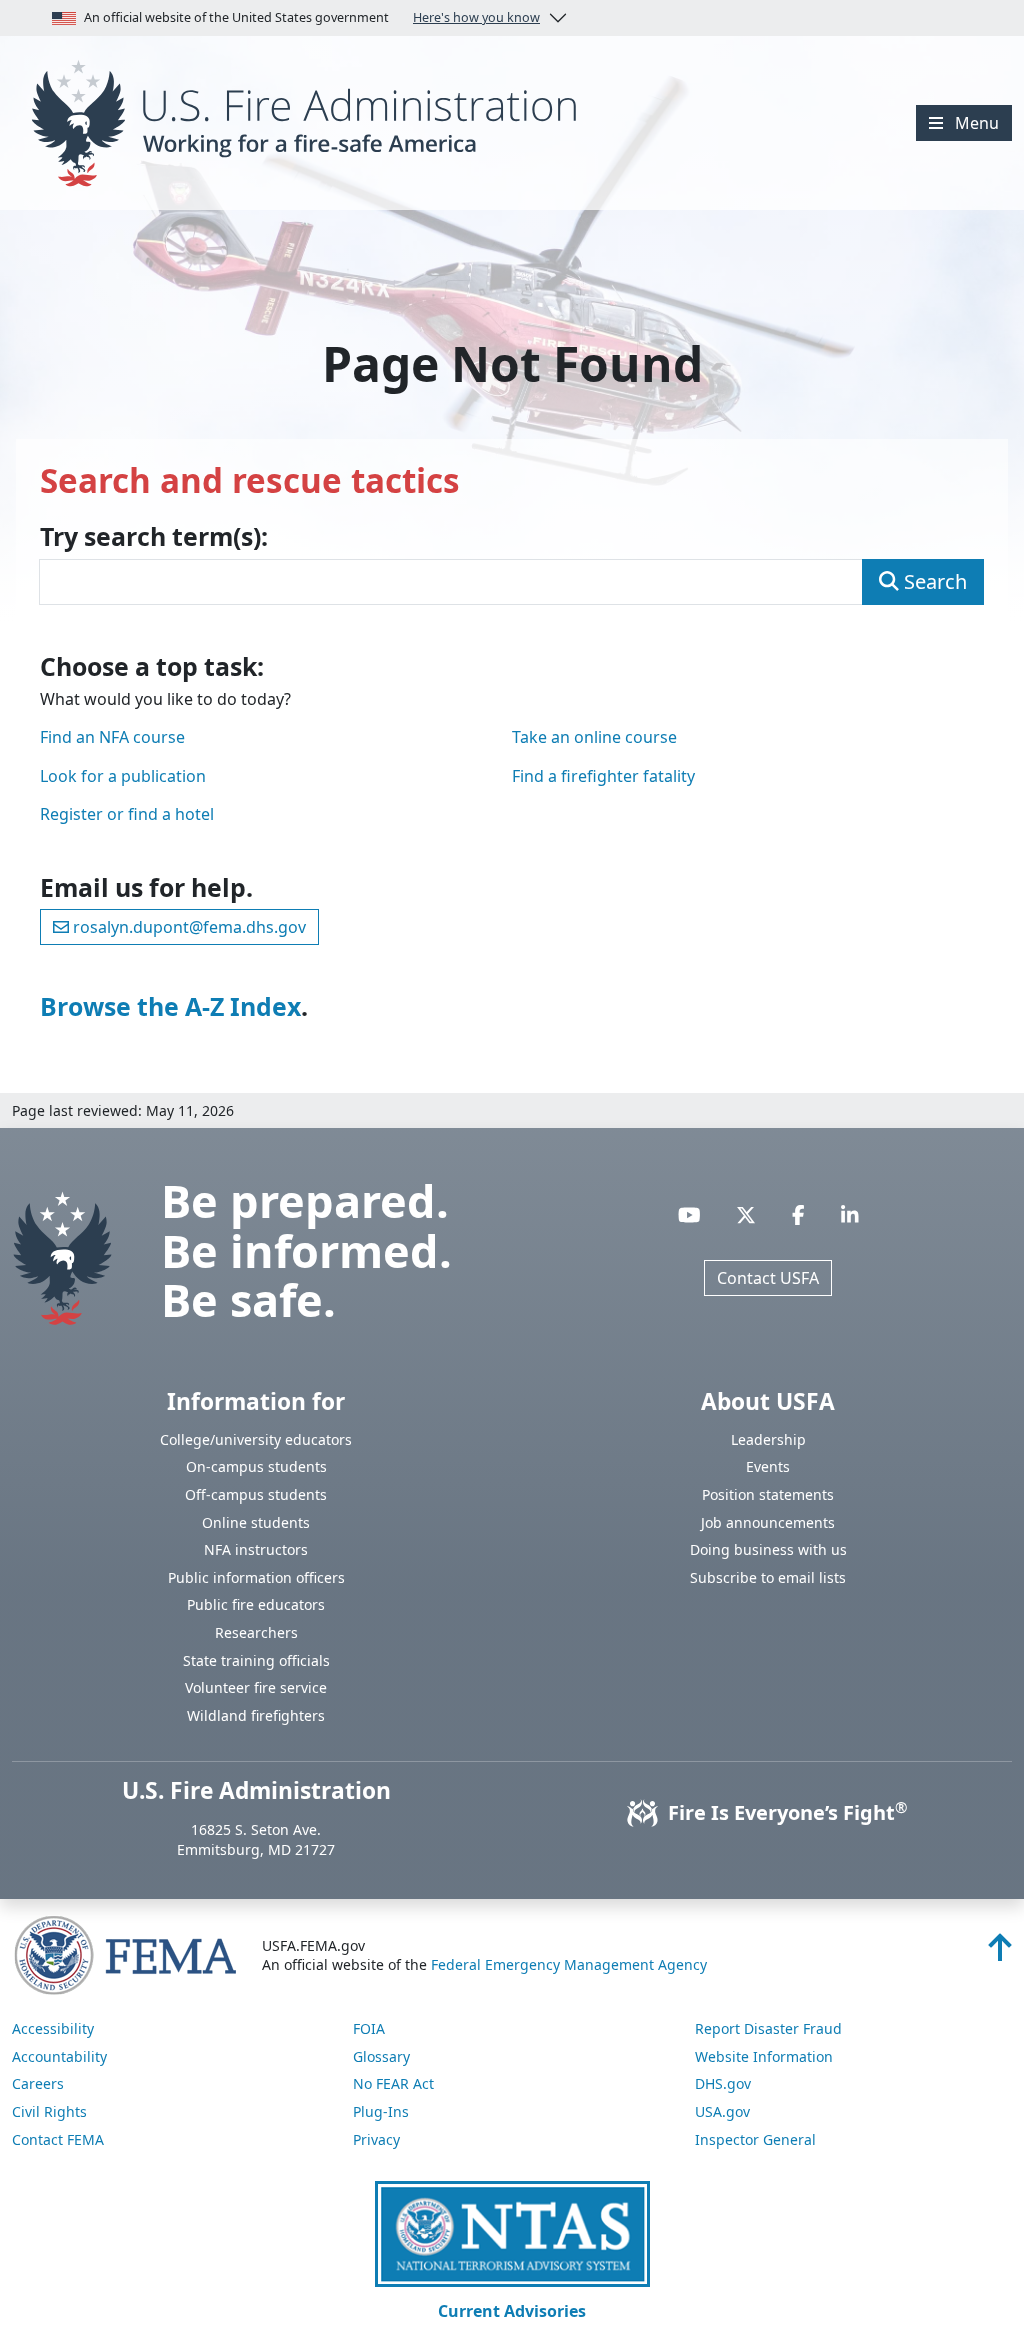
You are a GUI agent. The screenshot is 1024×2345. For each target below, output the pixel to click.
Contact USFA (768, 1278)
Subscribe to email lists (768, 1577)
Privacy (376, 2139)
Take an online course (594, 737)
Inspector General (755, 2139)
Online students (256, 1522)
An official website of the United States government (312, 17)
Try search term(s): (154, 536)
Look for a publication (123, 776)
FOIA (369, 2028)
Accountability (59, 2056)
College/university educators (256, 1439)
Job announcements (768, 1522)
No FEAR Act (393, 2083)
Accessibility (53, 2028)
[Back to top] (1000, 1953)
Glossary (381, 2056)
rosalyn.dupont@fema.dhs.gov (187, 927)
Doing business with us (768, 1549)
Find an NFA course (112, 737)
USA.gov (722, 2111)
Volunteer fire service (256, 1687)
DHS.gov (723, 2083)
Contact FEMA (58, 2139)
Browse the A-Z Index (170, 1006)
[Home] (312, 121)
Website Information (764, 2056)
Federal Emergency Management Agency (569, 1964)
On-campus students (256, 1466)
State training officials (256, 1660)
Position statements (768, 1494)
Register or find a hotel (127, 814)
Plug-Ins (381, 2111)
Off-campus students (256, 1494)
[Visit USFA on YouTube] (689, 1215)
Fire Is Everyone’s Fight (785, 1812)
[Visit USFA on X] (746, 1215)
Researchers (256, 1632)
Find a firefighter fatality (603, 776)
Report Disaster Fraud (768, 2028)
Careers (38, 2083)
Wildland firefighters (256, 1715)
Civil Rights (49, 2111)
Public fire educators (256, 1604)
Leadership (768, 1439)
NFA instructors (256, 1549)
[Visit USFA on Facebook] (798, 1215)
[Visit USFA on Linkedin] (850, 1215)
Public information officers (256, 1577)
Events (768, 1466)
